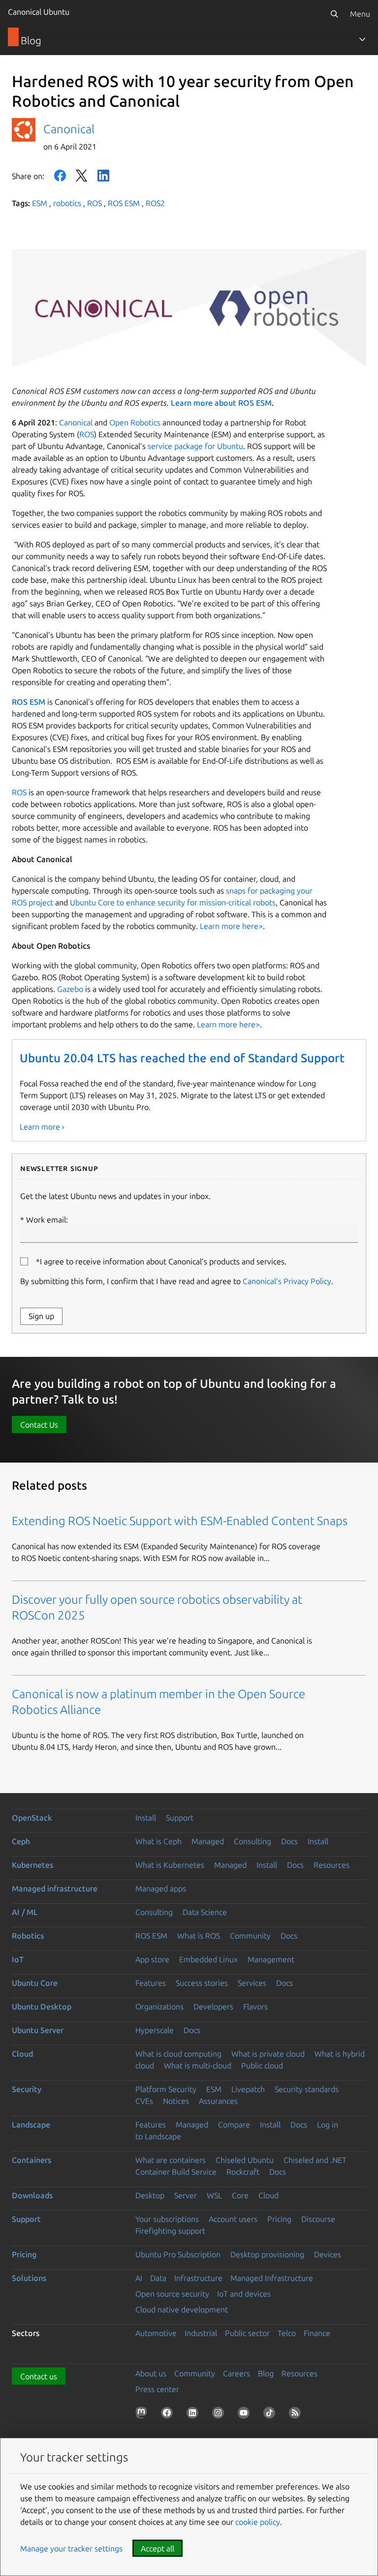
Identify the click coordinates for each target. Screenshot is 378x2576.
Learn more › (42, 1127)
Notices (176, 2101)
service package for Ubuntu (195, 446)
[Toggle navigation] (362, 39)
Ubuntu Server (38, 2030)
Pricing (279, 2219)
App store (152, 1959)
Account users (233, 2219)
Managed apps (161, 1888)
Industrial (201, 2333)
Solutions (29, 2278)
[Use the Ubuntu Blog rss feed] (297, 2415)
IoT (18, 1959)
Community (250, 1936)
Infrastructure (198, 2278)
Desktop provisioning (267, 2254)
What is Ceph (158, 1841)
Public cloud (262, 2066)
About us (151, 2373)
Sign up (41, 1316)
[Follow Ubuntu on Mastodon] (143, 2415)
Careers (236, 2373)
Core (240, 2195)
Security (27, 2089)
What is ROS (199, 1936)
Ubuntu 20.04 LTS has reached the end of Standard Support (182, 1058)
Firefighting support (170, 2231)
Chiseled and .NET (315, 2160)
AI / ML (25, 1912)
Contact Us (39, 1425)
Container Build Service (176, 2172)
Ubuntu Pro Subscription (178, 2254)
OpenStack (32, 1818)
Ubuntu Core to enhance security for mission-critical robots (173, 902)
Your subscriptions (167, 2219)
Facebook (60, 176)
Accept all (157, 2548)
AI (139, 2278)
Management (271, 1959)
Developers (213, 2007)
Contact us (39, 2376)
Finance (317, 2333)
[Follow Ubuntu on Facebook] (169, 2415)
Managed (208, 1841)
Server (186, 2195)
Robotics (28, 1936)
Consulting (252, 1841)
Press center (157, 2389)
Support (180, 1818)
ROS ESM (124, 203)
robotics (67, 203)
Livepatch (248, 2089)
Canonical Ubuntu (39, 12)
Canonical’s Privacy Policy (287, 1281)
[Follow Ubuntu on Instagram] (220, 2415)
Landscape (31, 2125)
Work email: (47, 1220)
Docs (289, 1841)
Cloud (22, 2054)
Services (252, 1983)
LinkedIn (103, 176)
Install (146, 1818)
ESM (40, 203)
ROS (94, 203)
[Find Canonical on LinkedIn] (194, 2415)
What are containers (171, 2160)
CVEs (144, 2101)
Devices (328, 2254)
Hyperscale (155, 2030)
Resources (331, 1865)
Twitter (82, 176)
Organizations (159, 2007)
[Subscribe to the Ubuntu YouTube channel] (246, 2415)
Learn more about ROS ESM (221, 403)
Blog (266, 2373)
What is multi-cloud (198, 2066)
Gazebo (70, 989)
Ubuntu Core (35, 1983)
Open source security (172, 2294)
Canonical (69, 129)
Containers (31, 2160)
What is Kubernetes (170, 1865)
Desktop (150, 2195)
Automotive (156, 2333)
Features (151, 1983)
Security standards (307, 2089)
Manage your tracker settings (71, 2548)
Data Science (205, 1912)
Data (158, 2278)
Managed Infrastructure (272, 2278)
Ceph (21, 1841)
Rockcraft (243, 2172)
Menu (360, 14)
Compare (234, 2125)
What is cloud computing (178, 2054)
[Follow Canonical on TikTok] (271, 2415)
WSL (214, 2195)
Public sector (247, 2333)
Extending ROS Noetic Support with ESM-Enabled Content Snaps (180, 1521)
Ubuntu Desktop (42, 2007)
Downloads (32, 2195)
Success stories (202, 1983)
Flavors (255, 2007)
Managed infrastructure (55, 1888)
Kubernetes (32, 1865)
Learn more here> (231, 926)
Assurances (218, 2101)
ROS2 (155, 203)
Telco (287, 2333)
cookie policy (258, 2522)
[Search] (334, 14)
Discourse (318, 2219)
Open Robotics (135, 422)
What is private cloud (268, 2054)
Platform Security (166, 2089)
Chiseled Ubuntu (245, 2160)
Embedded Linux (208, 1959)
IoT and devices (244, 2294)
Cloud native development (182, 2309)
